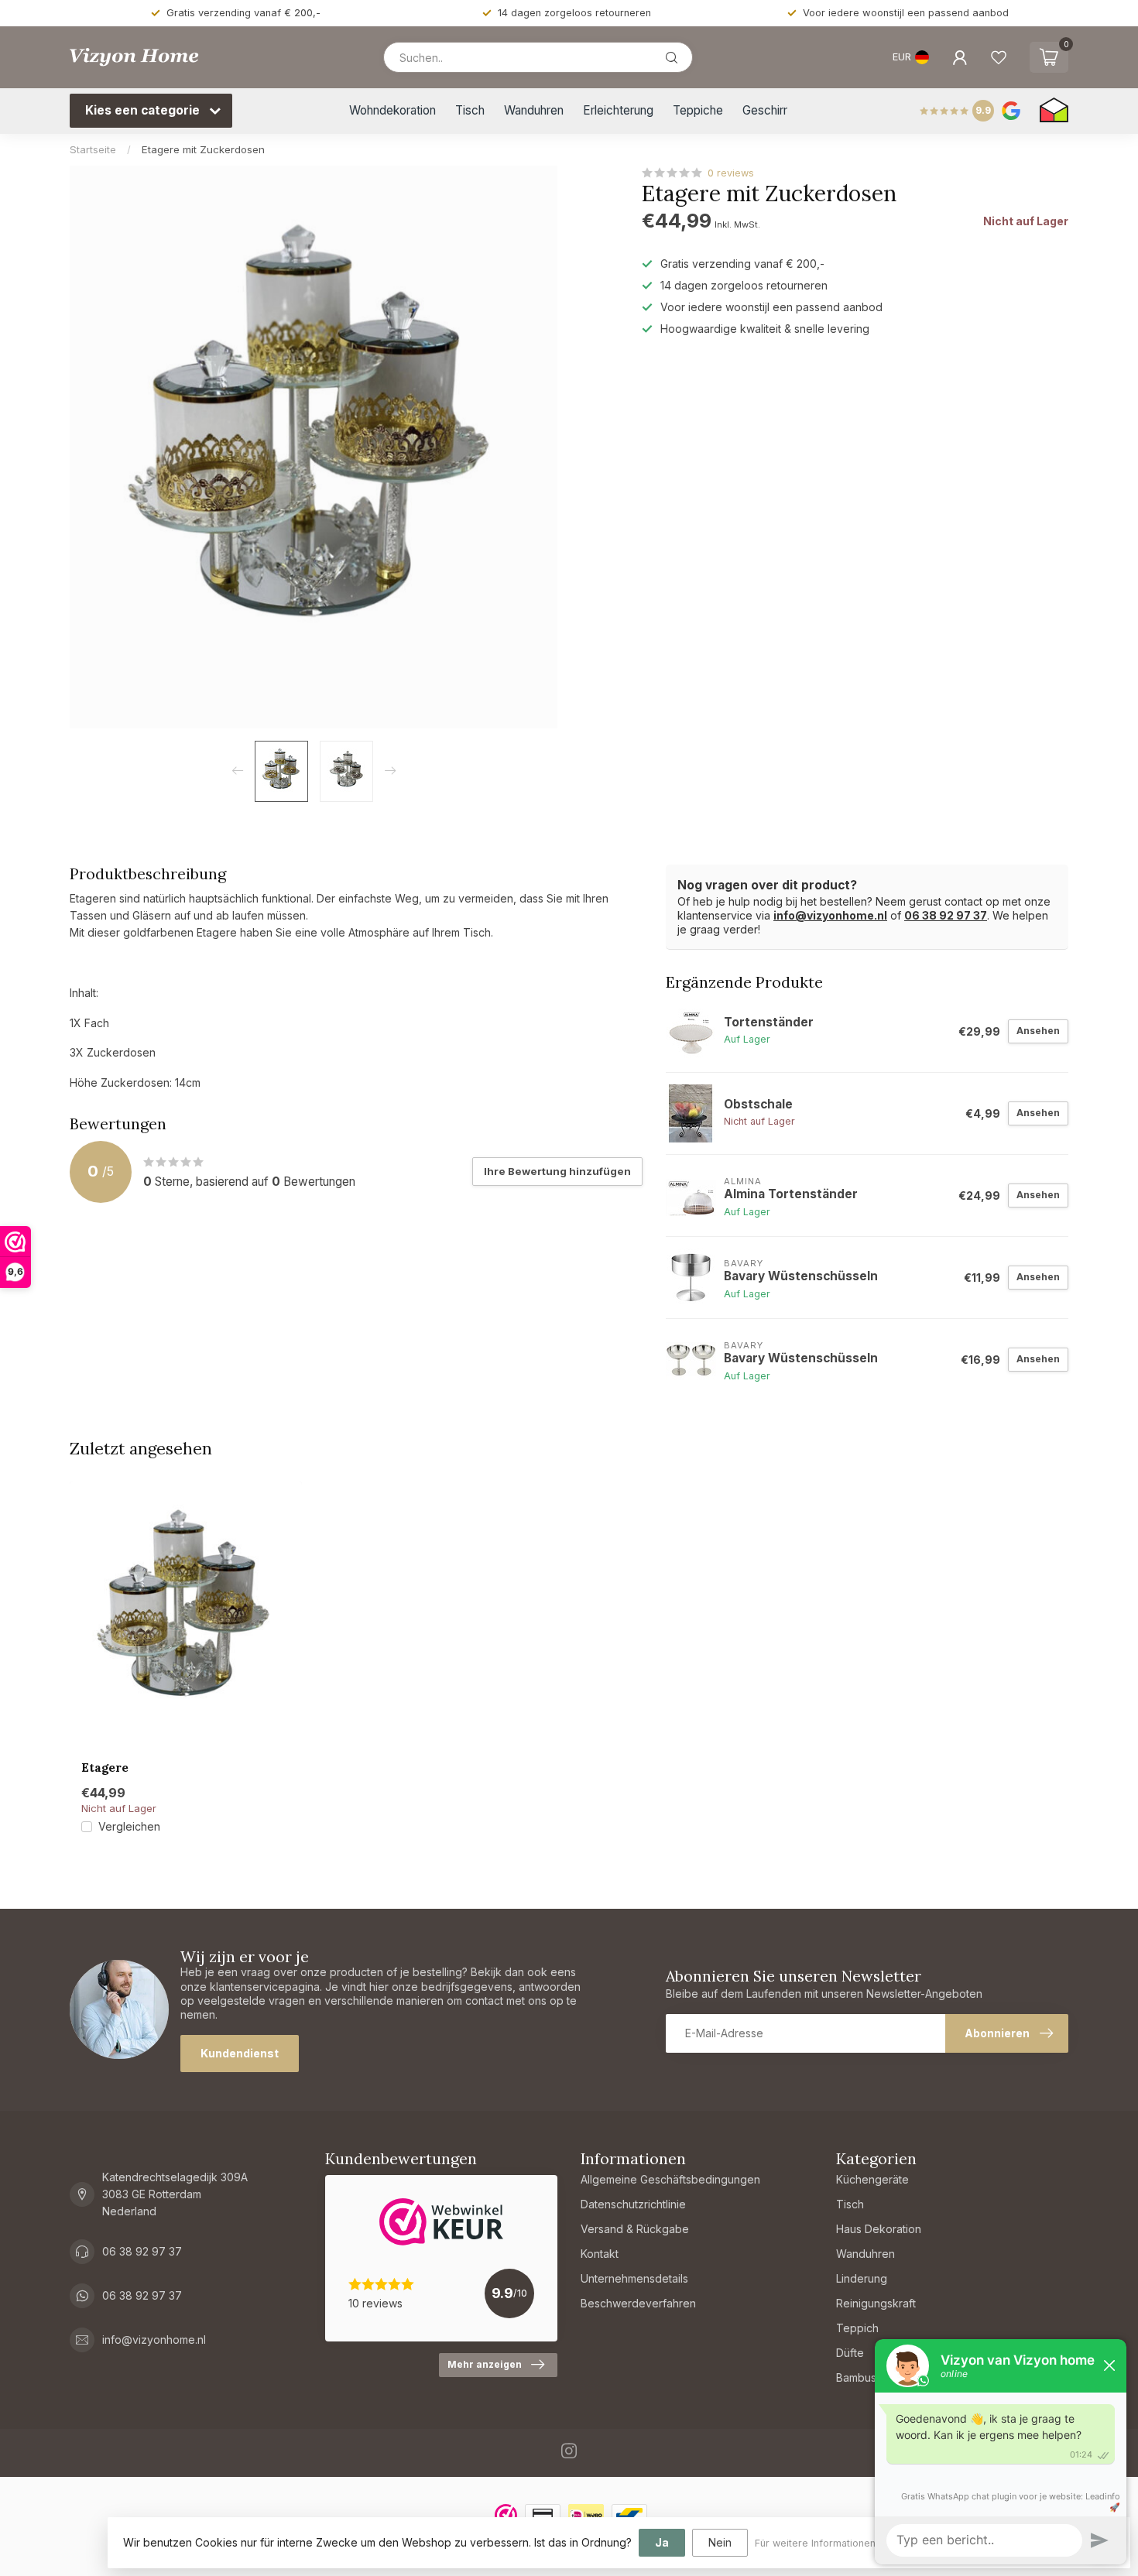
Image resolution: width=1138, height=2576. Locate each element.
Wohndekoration (392, 110)
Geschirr (765, 110)
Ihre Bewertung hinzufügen (557, 1171)
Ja (662, 2542)
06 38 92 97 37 (946, 915)
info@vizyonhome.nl (830, 915)
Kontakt (600, 2254)
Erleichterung (618, 110)
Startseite (93, 149)
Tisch (470, 110)
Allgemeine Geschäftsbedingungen (670, 2179)
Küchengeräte (872, 2179)
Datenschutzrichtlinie (633, 2204)
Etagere (105, 1768)
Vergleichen (129, 1826)
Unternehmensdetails (634, 2278)
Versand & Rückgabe (635, 2229)
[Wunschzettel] (999, 57)
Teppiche (698, 110)
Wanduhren (534, 110)
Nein (720, 2542)
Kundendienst (240, 2053)
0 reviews (731, 173)
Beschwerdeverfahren (638, 2303)
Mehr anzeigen (485, 2364)
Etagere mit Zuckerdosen (203, 149)
